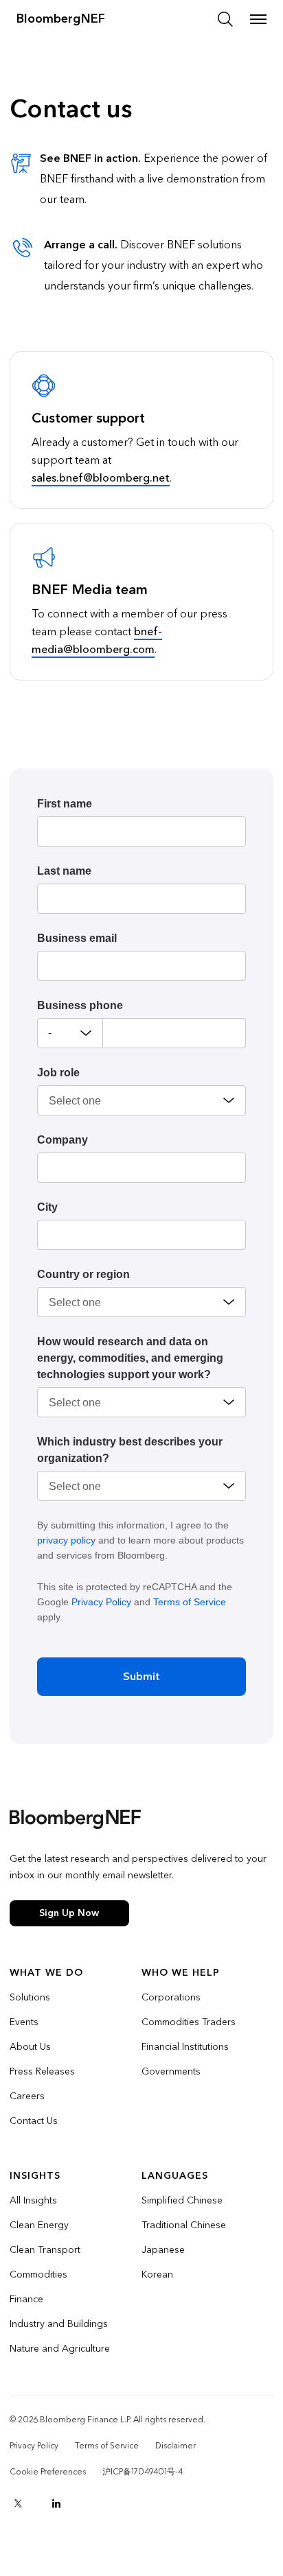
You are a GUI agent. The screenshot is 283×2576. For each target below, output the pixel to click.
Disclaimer (176, 2446)
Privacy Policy (101, 1602)
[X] (18, 2503)
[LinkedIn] (56, 2503)
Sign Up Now (69, 1913)
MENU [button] (258, 19)
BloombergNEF (61, 19)
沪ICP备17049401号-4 (143, 2472)
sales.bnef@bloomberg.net (101, 478)
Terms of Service (190, 1602)
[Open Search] (225, 19)
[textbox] (174, 1033)
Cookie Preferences (48, 2472)
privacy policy (66, 1540)
